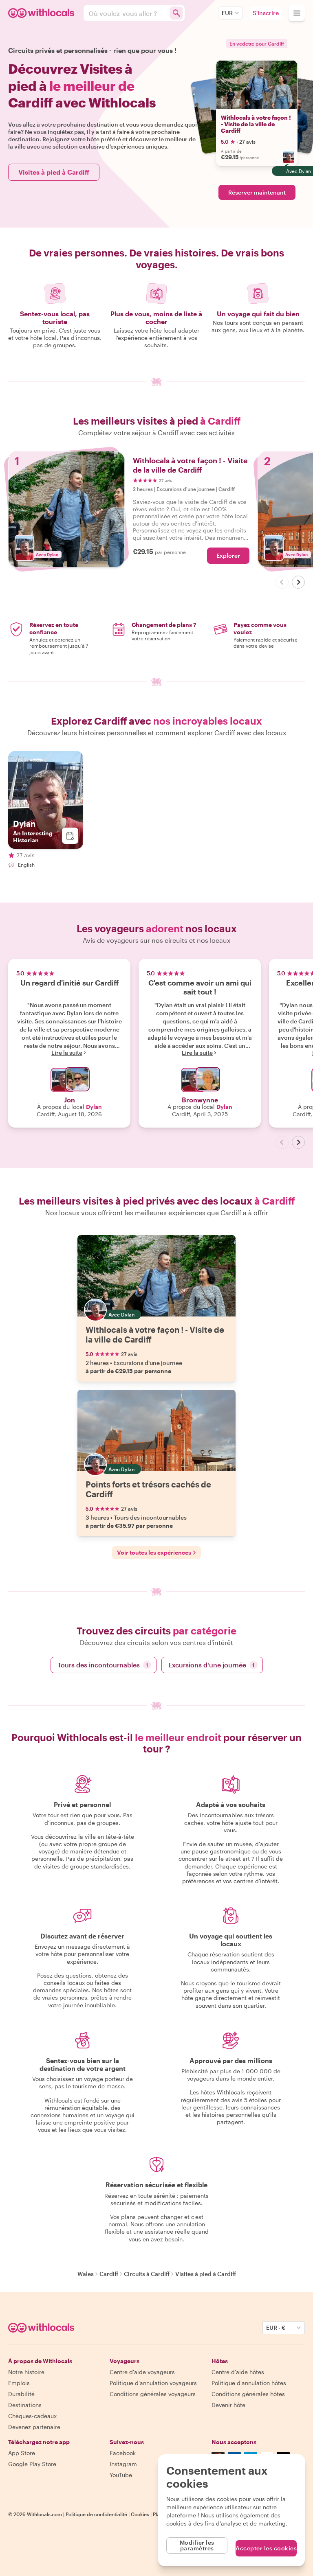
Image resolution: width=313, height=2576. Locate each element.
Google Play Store (32, 2464)
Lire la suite (67, 1053)
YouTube (121, 2475)
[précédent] (282, 582)
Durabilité (21, 2394)
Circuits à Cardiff (147, 2274)
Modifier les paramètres (197, 2545)
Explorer (228, 555)
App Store (22, 2453)
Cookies (140, 2514)
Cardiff (109, 2274)
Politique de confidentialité (96, 2514)
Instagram (123, 2464)
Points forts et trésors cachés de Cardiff (148, 1489)
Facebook (123, 2453)
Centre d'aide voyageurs (142, 2372)
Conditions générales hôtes (248, 2394)
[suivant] (298, 582)
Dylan (94, 1107)
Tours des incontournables (103, 1665)
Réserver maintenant (257, 192)
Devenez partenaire (34, 2427)
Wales (86, 2274)
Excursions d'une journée (212, 1665)
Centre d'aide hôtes (238, 2372)
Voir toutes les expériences (154, 1552)
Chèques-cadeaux (32, 2416)
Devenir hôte (228, 2405)
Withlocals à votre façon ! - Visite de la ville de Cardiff (256, 124)
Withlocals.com (44, 2514)
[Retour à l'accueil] (42, 13)
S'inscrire (266, 13)
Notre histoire (26, 2372)
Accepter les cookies (266, 2548)
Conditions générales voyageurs (153, 2394)
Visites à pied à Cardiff (54, 172)
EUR (227, 13)
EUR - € (276, 2327)
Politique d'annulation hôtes (249, 2383)
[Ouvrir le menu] (297, 13)
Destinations (25, 2405)
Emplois (19, 2383)
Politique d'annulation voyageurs (153, 2383)
